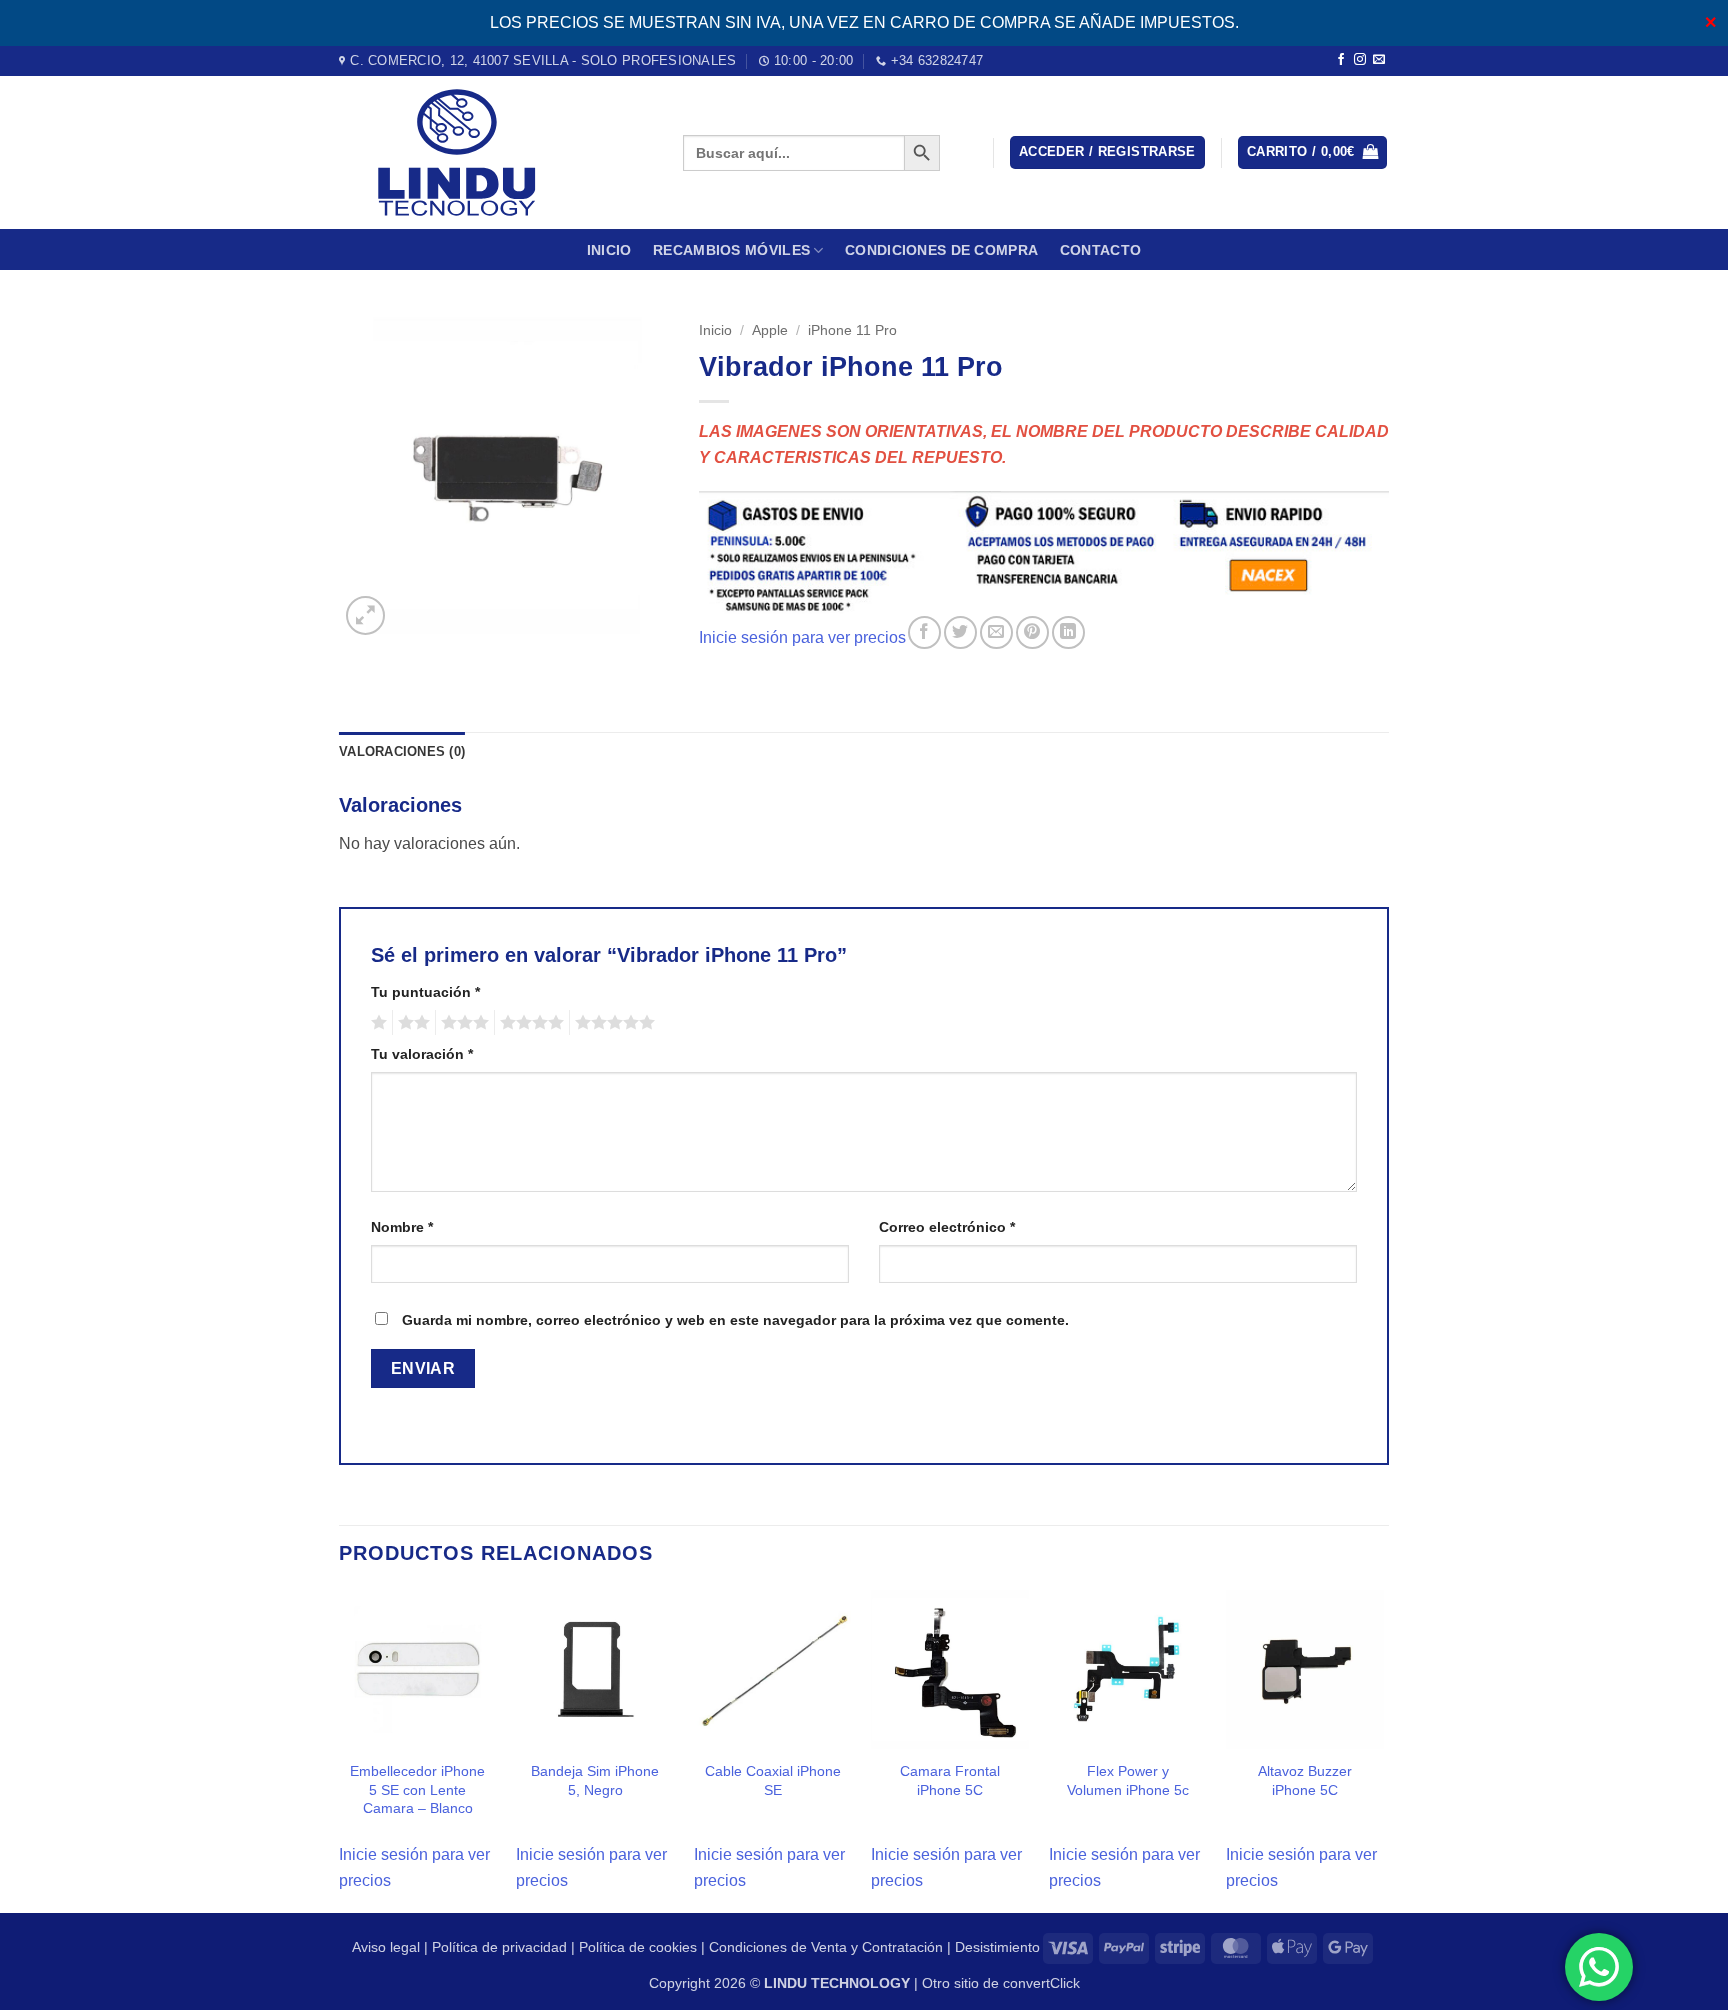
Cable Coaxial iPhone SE (773, 1780)
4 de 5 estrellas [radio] (529, 1023)
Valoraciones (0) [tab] (402, 751)
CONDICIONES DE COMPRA (941, 250)
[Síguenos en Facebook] (1341, 60)
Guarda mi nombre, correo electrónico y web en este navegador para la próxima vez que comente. (735, 1320)
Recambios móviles (731, 250)
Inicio (609, 250)
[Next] (1383, 1749)
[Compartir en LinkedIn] (1068, 632)
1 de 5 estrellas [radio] (376, 1023)
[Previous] (340, 1749)
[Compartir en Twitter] (960, 632)
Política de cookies (638, 1947)
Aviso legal (386, 1947)
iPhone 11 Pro (852, 330)
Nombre (402, 1227)
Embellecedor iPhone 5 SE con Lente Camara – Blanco (417, 1789)
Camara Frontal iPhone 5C (950, 1780)
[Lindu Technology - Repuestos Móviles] (496, 152)
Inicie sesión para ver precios (802, 637)
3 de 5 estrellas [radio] (462, 1023)
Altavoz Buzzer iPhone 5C (1305, 1780)
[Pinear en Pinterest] (1032, 632)
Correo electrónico (947, 1227)
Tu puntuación (425, 992)
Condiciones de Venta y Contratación (826, 1947)
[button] (1107, 152)
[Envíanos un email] (1379, 60)
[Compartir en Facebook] (924, 632)
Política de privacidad (499, 1947)
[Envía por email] (996, 632)
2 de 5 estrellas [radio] (411, 1023)
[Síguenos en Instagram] (1360, 60)
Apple (770, 330)
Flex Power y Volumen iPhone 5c (1128, 1780)
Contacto (1100, 250)
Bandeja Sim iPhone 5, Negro (595, 1780)
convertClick (1041, 1983)
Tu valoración (422, 1054)
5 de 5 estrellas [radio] (612, 1023)
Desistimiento (997, 1947)
